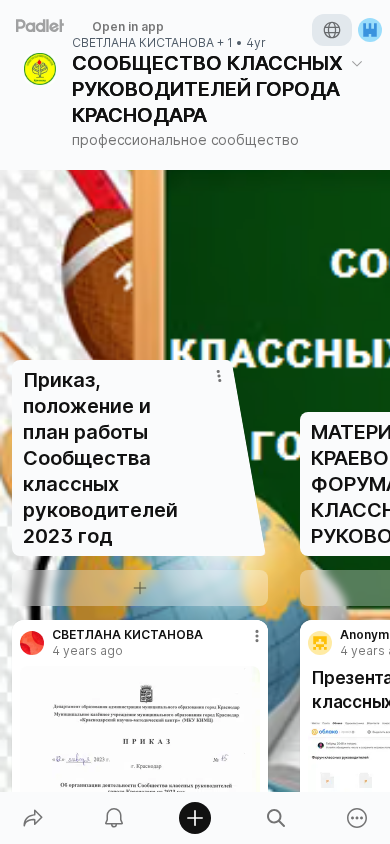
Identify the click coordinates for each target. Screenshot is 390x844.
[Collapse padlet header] (357, 63)
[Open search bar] (276, 818)
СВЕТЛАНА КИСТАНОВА (143, 43)
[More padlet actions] (357, 818)
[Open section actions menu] (219, 376)
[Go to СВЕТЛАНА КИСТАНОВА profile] (32, 643)
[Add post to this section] (140, 588)
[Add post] (194, 818)
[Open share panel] (32, 818)
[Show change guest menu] (370, 30)
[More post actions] (244, 644)
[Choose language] (332, 30)
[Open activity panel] (113, 818)
